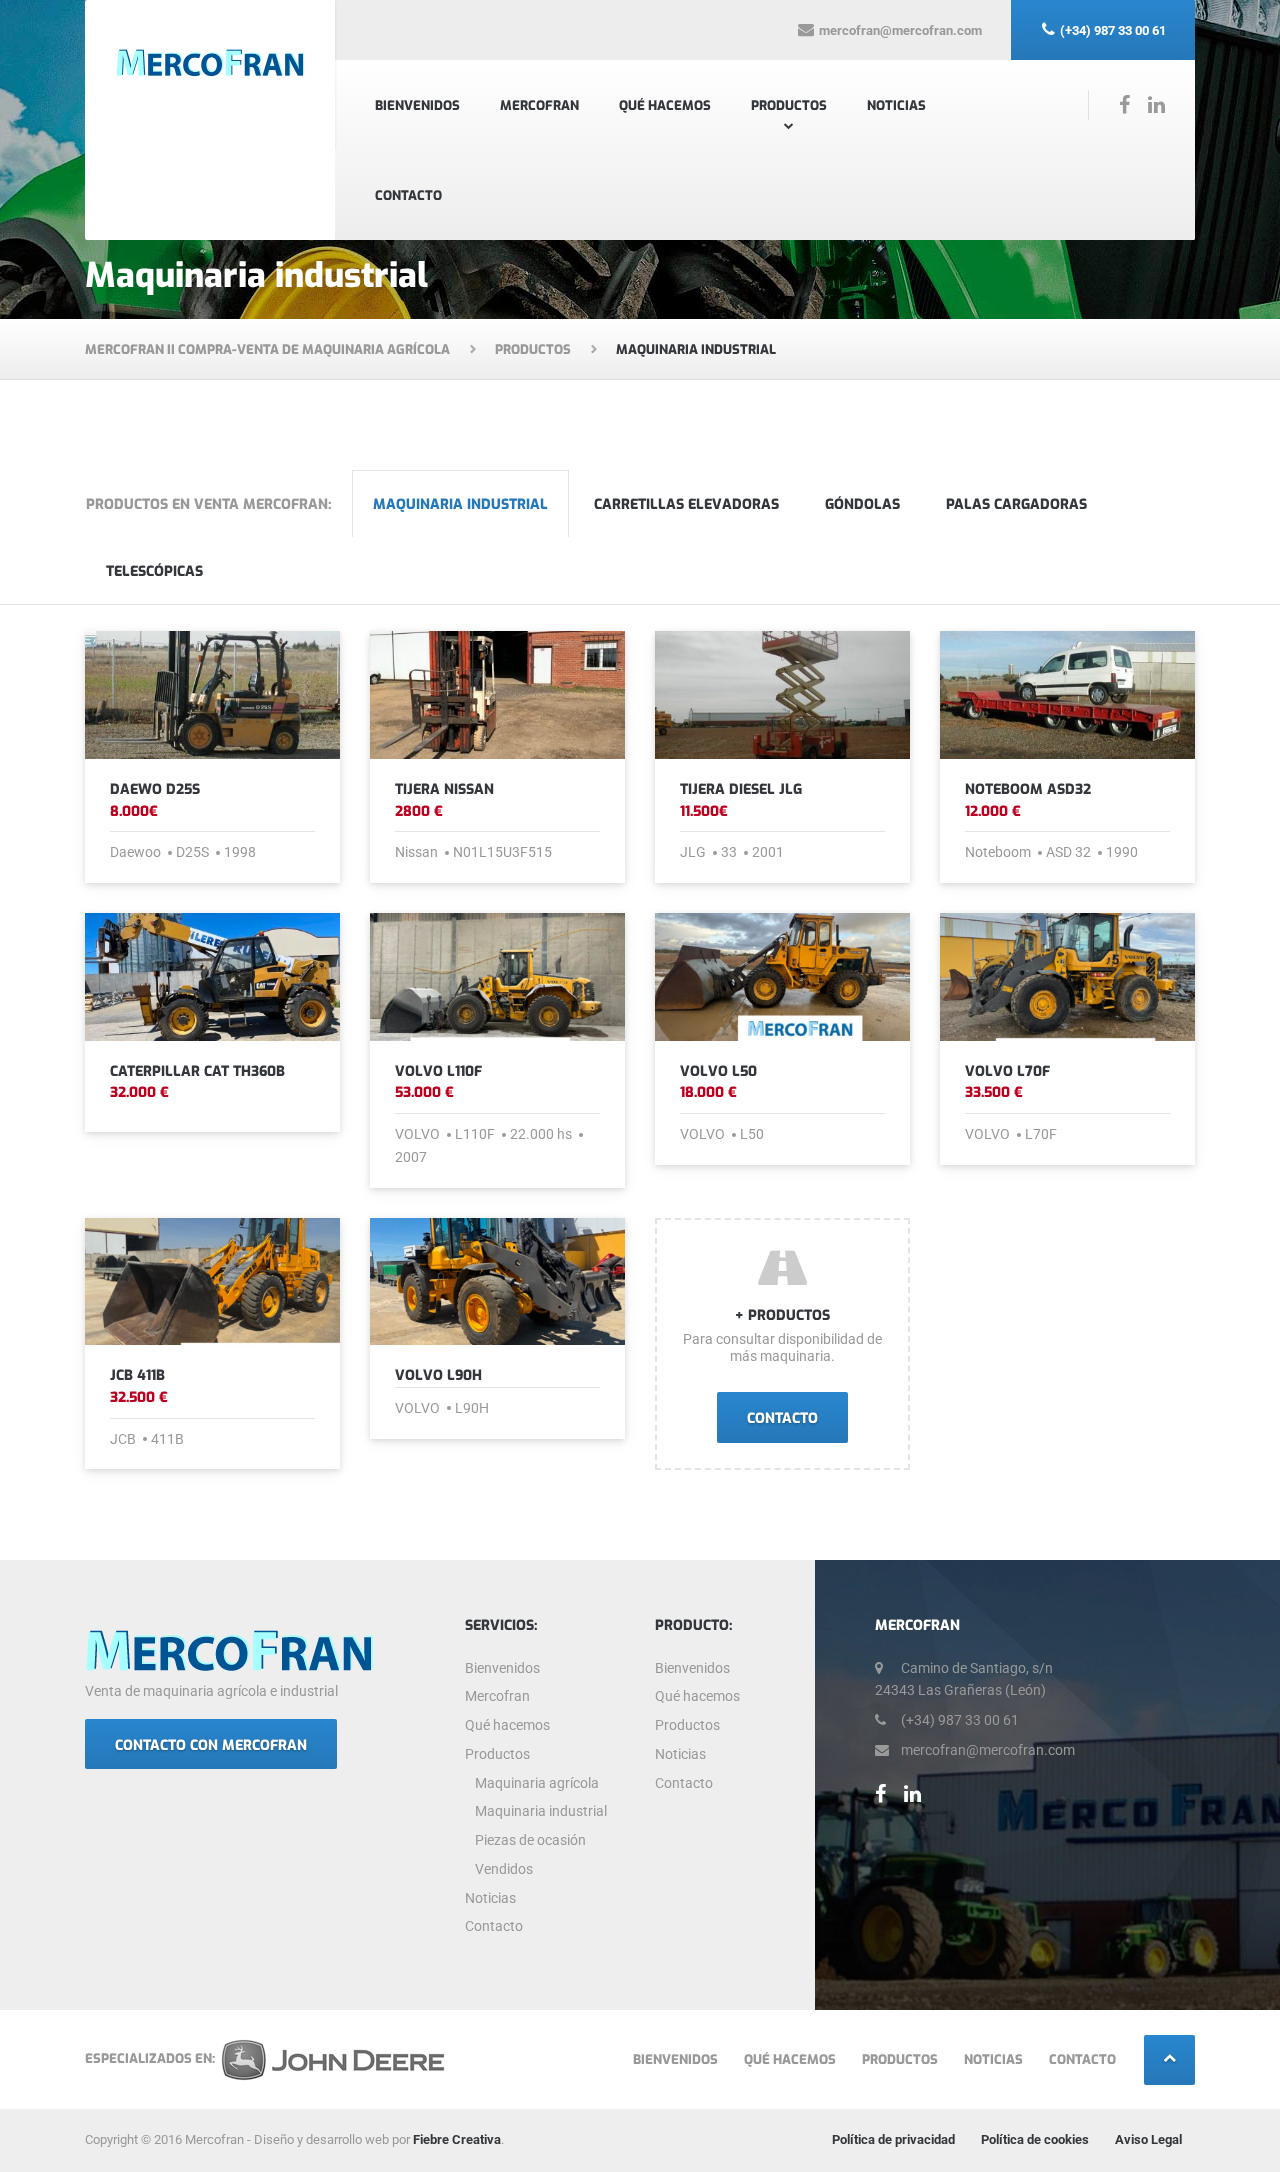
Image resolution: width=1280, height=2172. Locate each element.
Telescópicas (154, 571)
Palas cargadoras (1016, 504)
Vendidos (504, 1869)
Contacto (408, 195)
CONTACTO (782, 1418)
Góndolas (862, 504)
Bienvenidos (417, 105)
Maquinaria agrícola (537, 1783)
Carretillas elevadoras (686, 504)
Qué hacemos (665, 105)
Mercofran (539, 105)
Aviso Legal (1148, 2139)
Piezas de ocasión (530, 1840)
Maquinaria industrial (460, 504)
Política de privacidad (893, 2139)
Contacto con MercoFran (211, 1745)
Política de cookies (1035, 2139)
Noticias (896, 105)
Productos (789, 105)
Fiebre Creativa (457, 2139)
